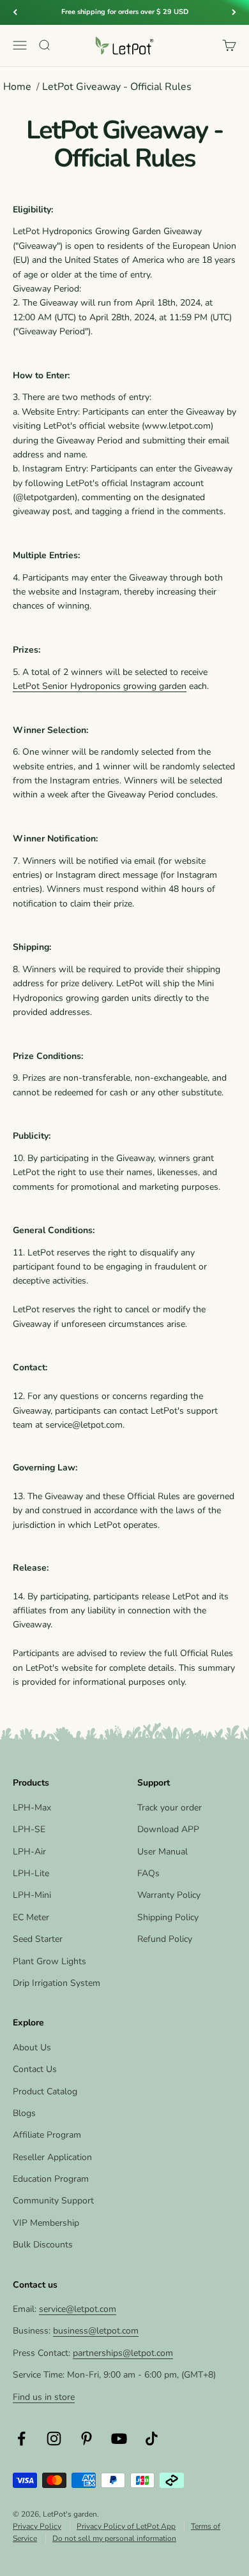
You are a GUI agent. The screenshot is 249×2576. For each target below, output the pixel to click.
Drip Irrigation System (57, 1983)
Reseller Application (52, 2157)
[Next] (234, 12)
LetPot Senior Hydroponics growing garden (100, 686)
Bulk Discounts (43, 2245)
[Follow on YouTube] (119, 2439)
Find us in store (44, 2397)
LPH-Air (29, 1852)
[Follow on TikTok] (152, 2439)
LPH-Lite (31, 1873)
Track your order (170, 1808)
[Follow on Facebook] (21, 2439)
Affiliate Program (47, 2135)
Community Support (53, 2201)
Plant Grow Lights (49, 1961)
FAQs (148, 1873)
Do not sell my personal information (114, 2538)
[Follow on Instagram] (54, 2439)
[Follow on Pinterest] (87, 2439)
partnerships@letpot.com (123, 2353)
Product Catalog (45, 2091)
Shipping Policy (168, 1917)
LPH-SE (29, 1829)
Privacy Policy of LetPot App (126, 2526)
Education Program (51, 2179)
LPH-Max (32, 1808)
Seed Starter (38, 1939)
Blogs (24, 2113)
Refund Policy (165, 1939)
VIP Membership (46, 2223)
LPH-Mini (32, 1895)
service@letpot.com (78, 2309)
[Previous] (15, 12)
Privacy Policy (37, 2526)
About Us (32, 2047)
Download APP (168, 1829)
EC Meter (31, 1917)
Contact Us (35, 2069)
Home (17, 87)
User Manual (162, 1852)
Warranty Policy (169, 1895)
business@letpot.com (96, 2331)
